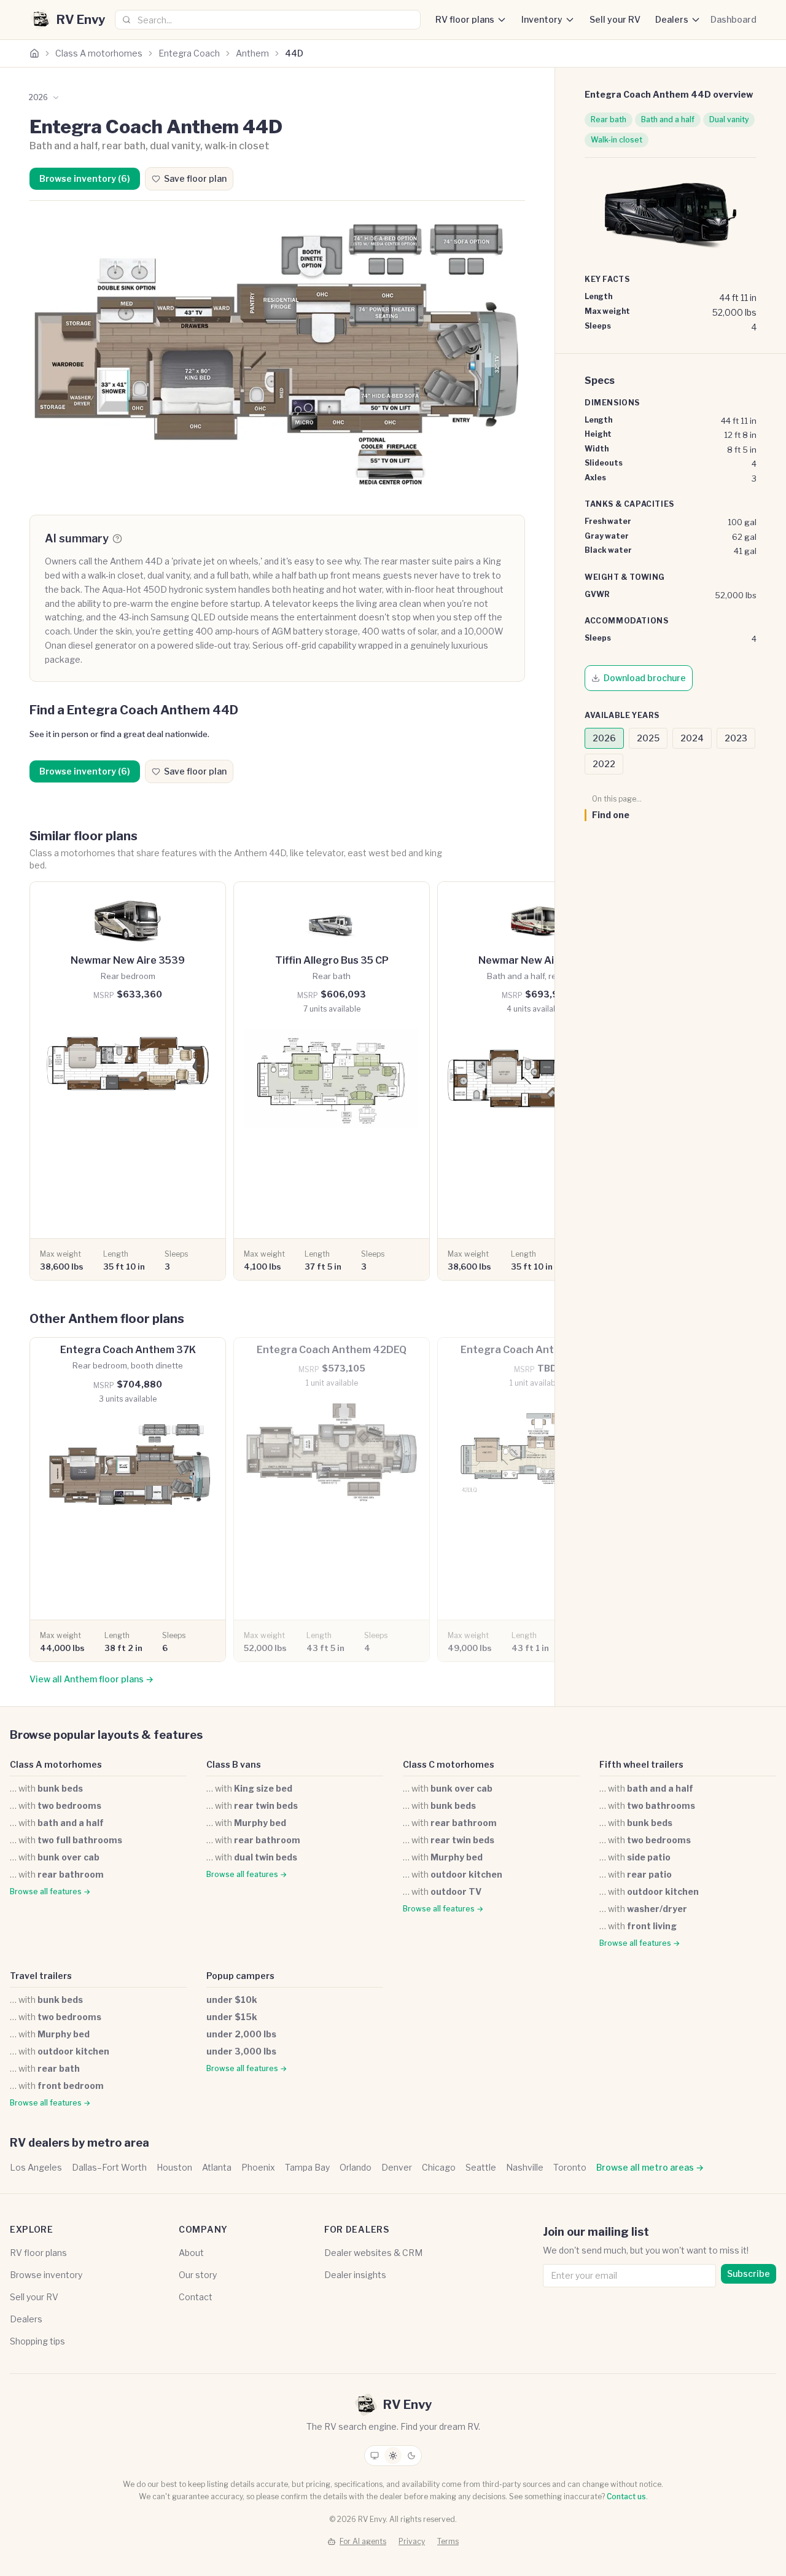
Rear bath (609, 119)
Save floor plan (195, 178)
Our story (198, 2275)
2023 (736, 738)
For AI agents (363, 2541)
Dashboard (733, 19)
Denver (397, 2167)
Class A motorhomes (99, 53)
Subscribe (749, 2274)
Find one (611, 815)
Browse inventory (46, 2275)
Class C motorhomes (449, 1764)
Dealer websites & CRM (373, 2253)
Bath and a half (668, 119)
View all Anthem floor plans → (91, 1679)
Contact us (626, 2496)
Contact (196, 2297)
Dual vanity (729, 119)
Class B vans (234, 1764)
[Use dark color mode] (411, 2456)
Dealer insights (355, 2275)
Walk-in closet (617, 140)
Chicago (439, 2167)
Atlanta (217, 2167)
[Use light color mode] (393, 2456)
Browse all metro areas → (650, 2167)
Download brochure (645, 678)
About (191, 2253)
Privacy (412, 2541)
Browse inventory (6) (85, 178)
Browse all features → (50, 1891)
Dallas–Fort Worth (109, 2167)
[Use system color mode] (375, 2456)
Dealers (672, 19)
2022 (604, 764)
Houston (174, 2167)
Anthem (252, 53)
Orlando (356, 2167)
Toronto (570, 2167)
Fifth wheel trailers (641, 1764)
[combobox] (268, 20)
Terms (448, 2541)
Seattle (481, 2167)
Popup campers (240, 1976)
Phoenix (258, 2167)
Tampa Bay (307, 2167)
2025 (648, 738)
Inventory (542, 19)
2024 (692, 738)
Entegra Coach (189, 53)
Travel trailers (41, 1976)
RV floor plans (465, 19)
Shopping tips (37, 2341)
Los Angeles (36, 2167)
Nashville (525, 2167)
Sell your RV (615, 19)
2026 (604, 738)
